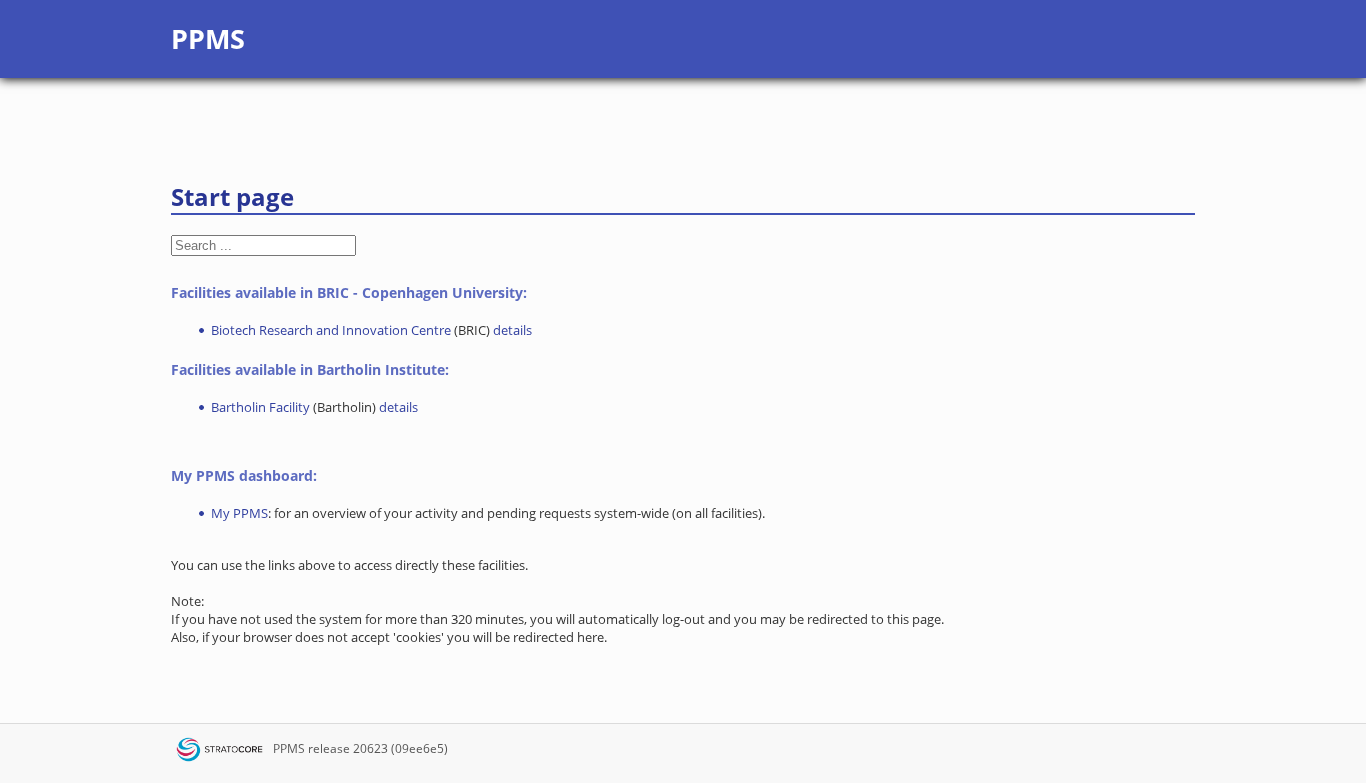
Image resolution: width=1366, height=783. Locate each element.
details (512, 330)
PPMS (289, 748)
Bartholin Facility (260, 407)
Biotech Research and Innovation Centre (331, 330)
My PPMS (239, 513)
